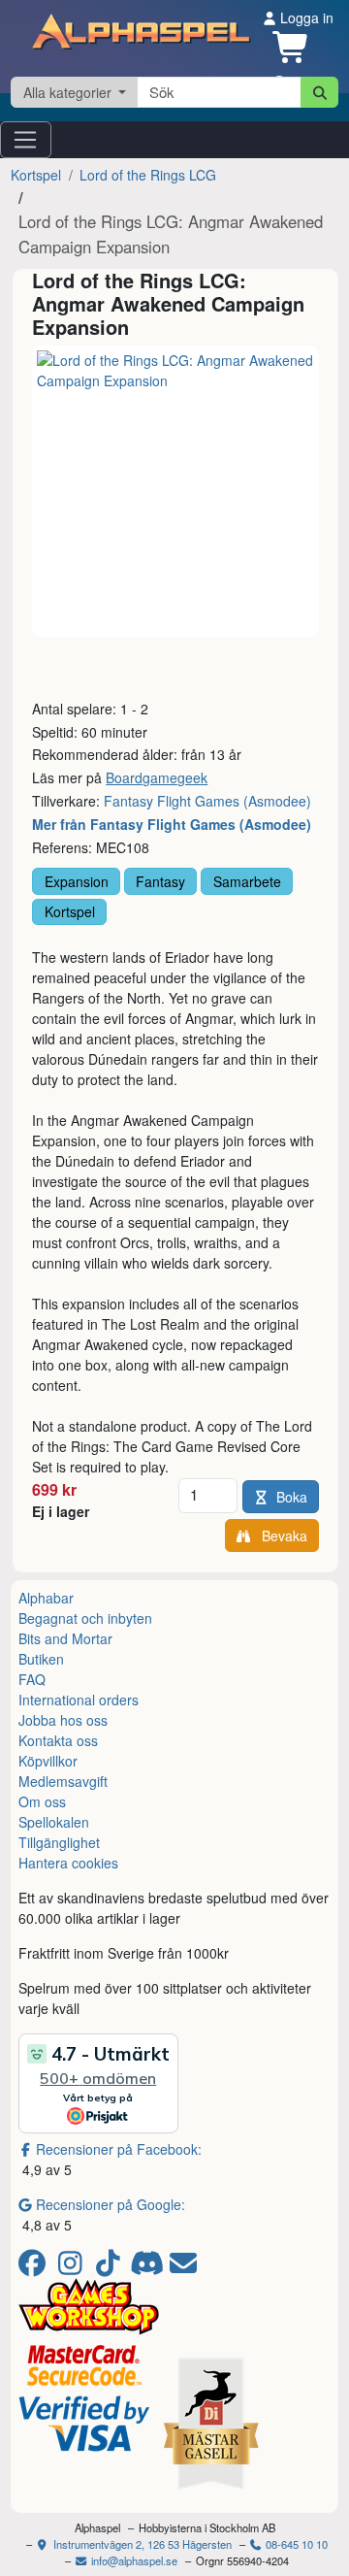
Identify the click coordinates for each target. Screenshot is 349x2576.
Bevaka (281, 1536)
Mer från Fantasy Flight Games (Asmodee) (172, 824)
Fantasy (160, 881)
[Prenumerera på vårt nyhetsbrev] (183, 2267)
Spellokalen (54, 1822)
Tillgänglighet (59, 1842)
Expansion (77, 881)
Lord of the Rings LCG (148, 175)
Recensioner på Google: (111, 2204)
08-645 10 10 (295, 2544)
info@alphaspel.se (133, 2560)
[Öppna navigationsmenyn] (26, 140)
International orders (79, 1700)
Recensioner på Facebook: (119, 2149)
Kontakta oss (58, 1740)
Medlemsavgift (63, 1781)
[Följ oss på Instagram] (73, 2267)
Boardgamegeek (157, 777)
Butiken (41, 1659)
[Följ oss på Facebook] (35, 2267)
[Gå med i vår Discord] (149, 2267)
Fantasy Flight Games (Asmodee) (207, 801)
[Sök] (319, 92)
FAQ (32, 1679)
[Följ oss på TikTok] (111, 2267)
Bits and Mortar (65, 1638)
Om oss (42, 1801)
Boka (292, 1497)
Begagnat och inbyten (85, 1618)
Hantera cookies (68, 1863)
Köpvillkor (48, 1761)
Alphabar (46, 1598)
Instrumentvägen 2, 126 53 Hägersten (141, 2544)
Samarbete (247, 881)
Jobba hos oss (63, 1720)
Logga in (305, 17)
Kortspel (36, 175)
